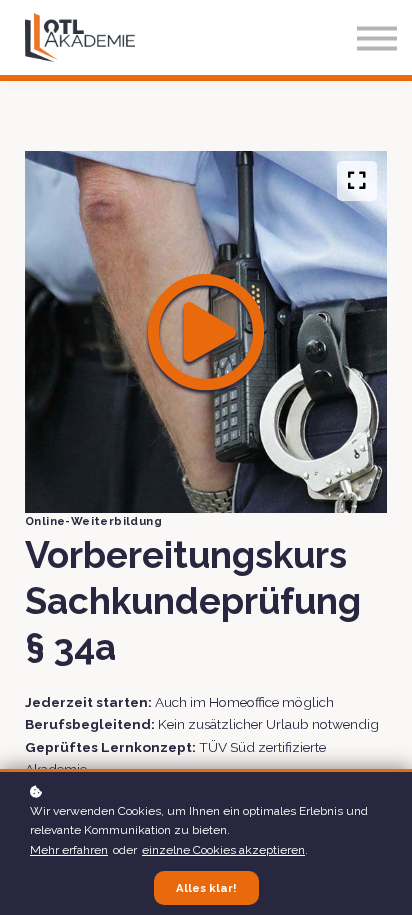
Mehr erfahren (69, 850)
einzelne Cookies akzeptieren (223, 850)
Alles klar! (206, 888)
